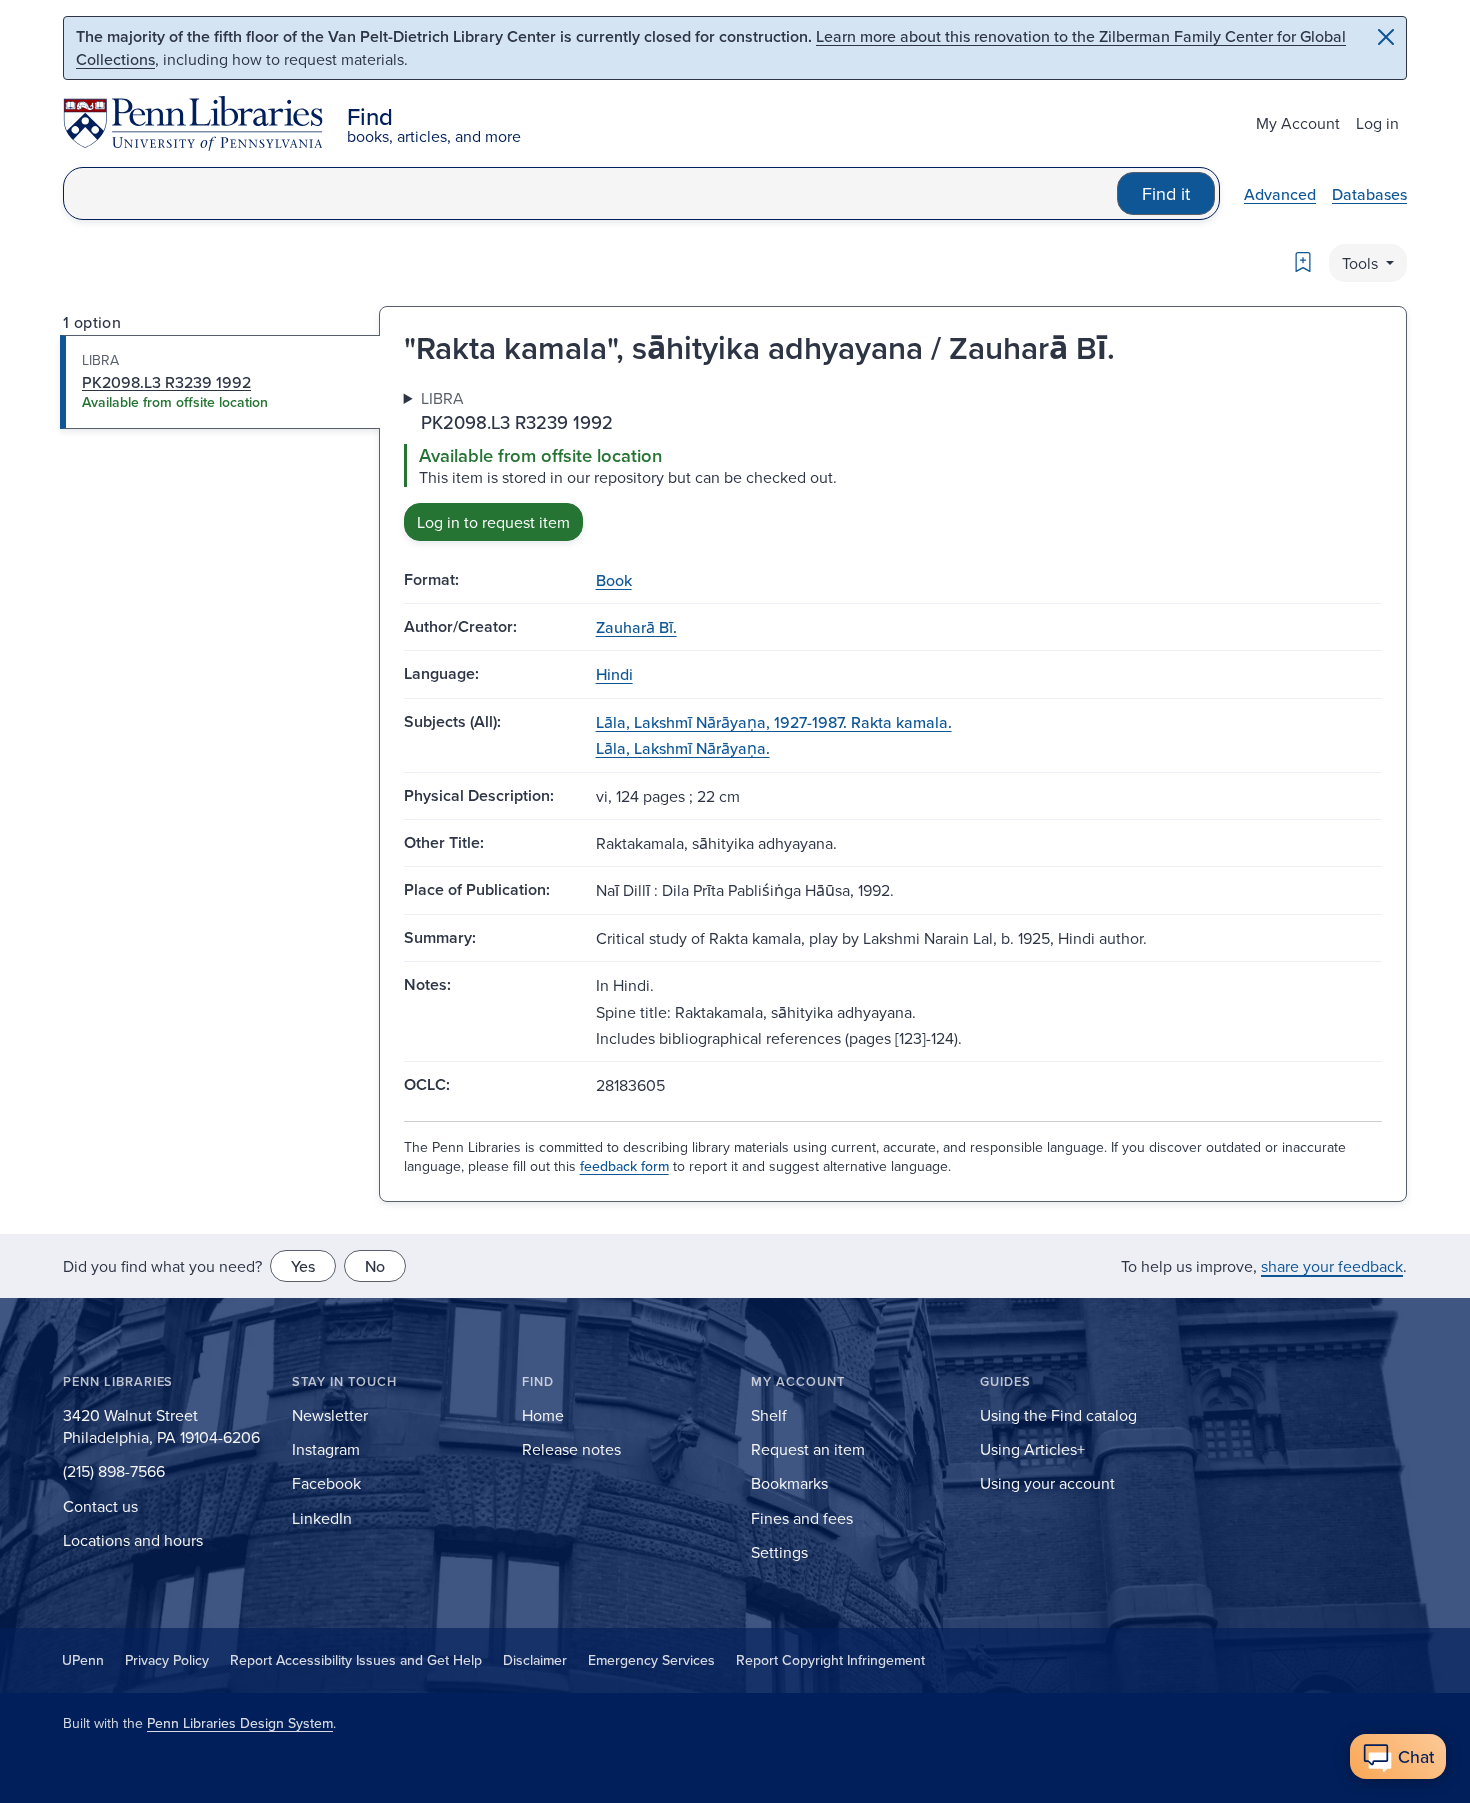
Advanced (1280, 194)
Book (614, 580)
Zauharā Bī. (636, 627)
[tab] (220, 382)
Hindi (614, 674)
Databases (1369, 194)
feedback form (624, 1166)
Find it (1166, 193)
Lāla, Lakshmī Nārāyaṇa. (683, 748)
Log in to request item (493, 522)
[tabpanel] (893, 463)
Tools (1362, 263)
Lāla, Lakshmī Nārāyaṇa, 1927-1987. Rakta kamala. (774, 722)
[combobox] (590, 193)
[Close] (1386, 37)
